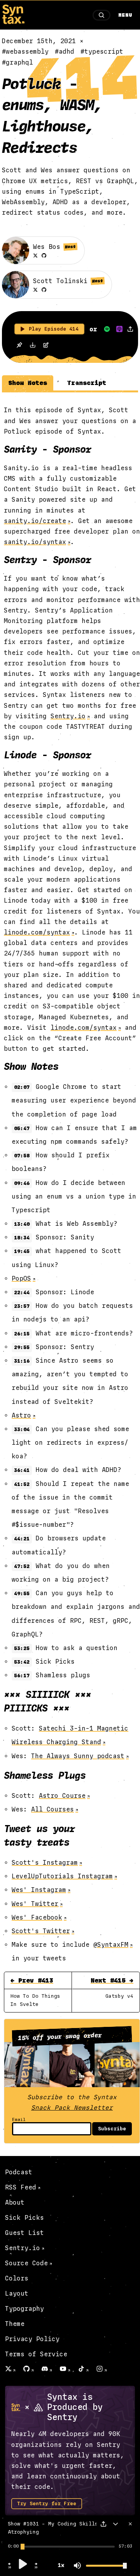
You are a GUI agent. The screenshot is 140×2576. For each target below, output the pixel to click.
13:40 (22, 1224)
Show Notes (28, 383)
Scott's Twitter (41, 1931)
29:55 (22, 1347)
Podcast (19, 2172)
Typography (24, 2309)
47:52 (22, 1566)
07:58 (22, 1156)
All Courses (52, 1809)
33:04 (22, 1430)
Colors (17, 2278)
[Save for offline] (19, 346)
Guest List (24, 2233)
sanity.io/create (35, 521)
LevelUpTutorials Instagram (62, 1876)
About (15, 2202)
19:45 (22, 1251)
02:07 (22, 1087)
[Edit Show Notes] (46, 346)
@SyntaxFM (111, 1945)
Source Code (26, 2263)
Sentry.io (68, 716)
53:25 (22, 1648)
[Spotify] (107, 329)
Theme (15, 2324)
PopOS (21, 1278)
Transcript (87, 383)
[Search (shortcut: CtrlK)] (101, 15)
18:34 (22, 1238)
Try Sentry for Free (47, 2504)
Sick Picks (24, 2218)
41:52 (22, 1484)
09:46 (22, 1183)
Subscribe (112, 2129)
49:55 (22, 1594)
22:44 (22, 1293)
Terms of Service (36, 2354)
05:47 (22, 1129)
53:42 (22, 1662)
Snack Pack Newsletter (72, 2108)
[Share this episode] (130, 329)
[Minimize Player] (115, 2524)
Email (19, 2120)
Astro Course (62, 1796)
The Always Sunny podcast (78, 1756)
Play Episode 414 (54, 329)
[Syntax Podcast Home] (13, 22)
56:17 (22, 1676)
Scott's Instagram (45, 1863)
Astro (21, 1415)
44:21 (22, 1539)
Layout (17, 2293)
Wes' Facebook (37, 1917)
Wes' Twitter (35, 1904)
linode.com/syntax (37, 932)
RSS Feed (21, 2187)
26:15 (22, 1334)
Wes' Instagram (39, 1890)
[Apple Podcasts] (119, 329)
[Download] (33, 346)
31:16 (22, 1361)
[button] (10, 2567)
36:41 (22, 1470)
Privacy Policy (32, 2339)
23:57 (22, 1306)
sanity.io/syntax (35, 542)
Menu (125, 15)
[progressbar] (13, 2546)
